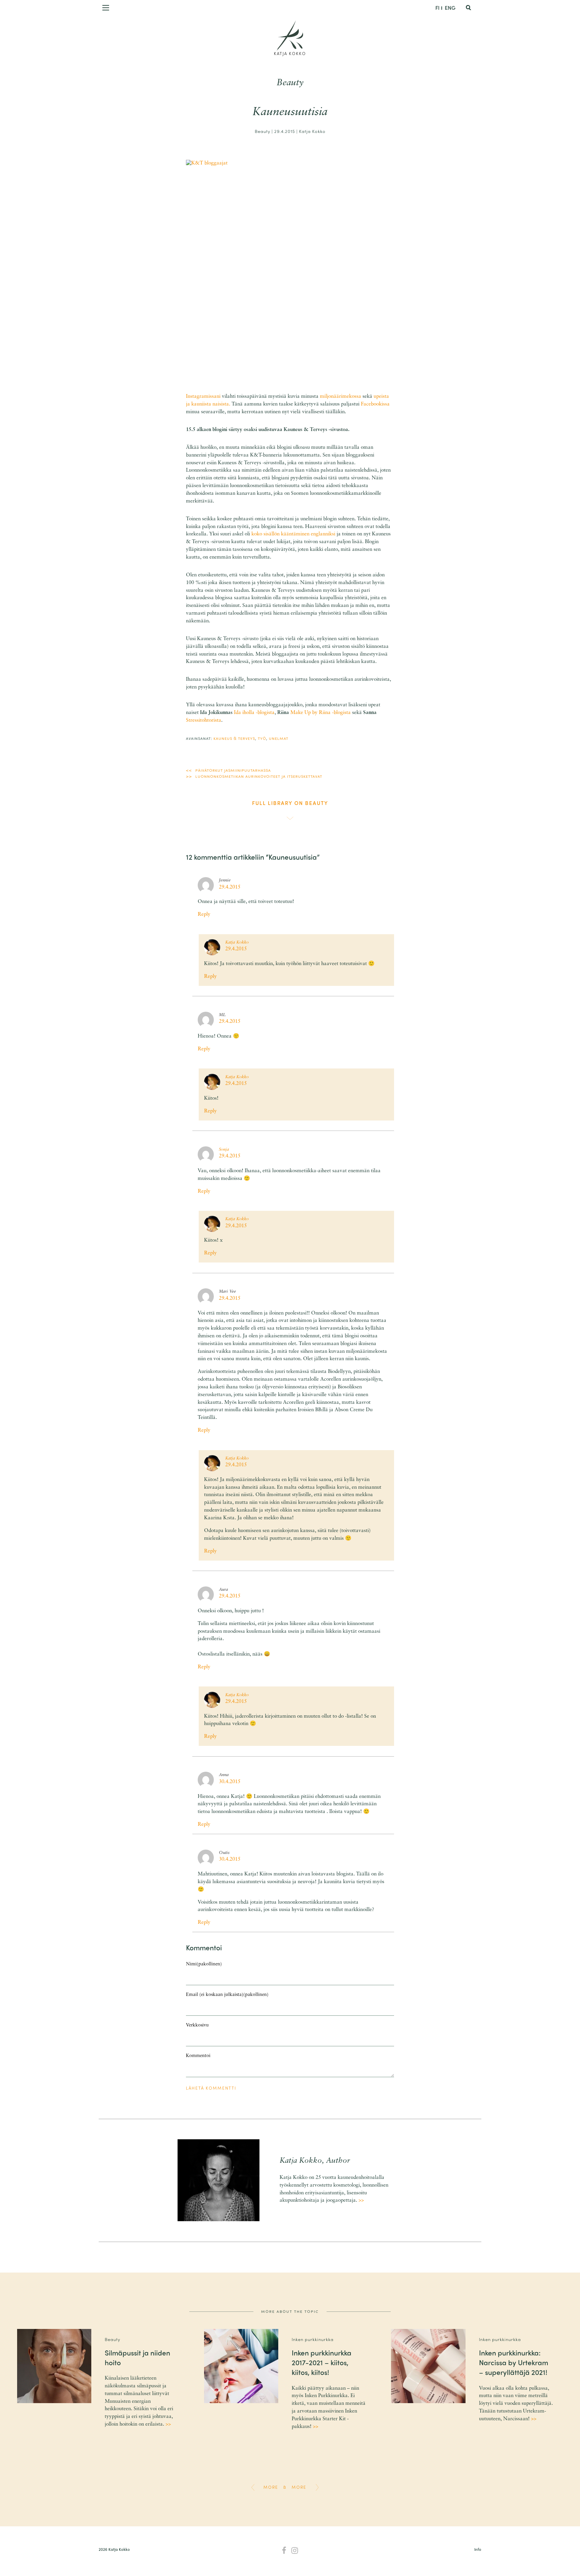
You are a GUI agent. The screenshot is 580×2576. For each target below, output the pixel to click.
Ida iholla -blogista (254, 713)
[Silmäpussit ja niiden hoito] (54, 2366)
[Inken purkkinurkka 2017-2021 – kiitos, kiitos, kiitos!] (241, 2366)
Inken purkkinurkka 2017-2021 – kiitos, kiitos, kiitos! (322, 2362)
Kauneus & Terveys (234, 738)
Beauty (290, 83)
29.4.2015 (230, 887)
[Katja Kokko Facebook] (284, 2551)
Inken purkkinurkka (313, 2339)
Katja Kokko (290, 53)
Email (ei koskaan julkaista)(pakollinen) (227, 1995)
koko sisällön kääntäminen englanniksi (293, 534)
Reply (204, 915)
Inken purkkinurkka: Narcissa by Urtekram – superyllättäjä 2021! (514, 2362)
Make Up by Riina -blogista (321, 713)
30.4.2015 (230, 1782)
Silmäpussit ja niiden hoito (137, 2357)
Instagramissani (203, 397)
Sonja (224, 1150)
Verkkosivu (197, 2025)
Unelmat (279, 738)
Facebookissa (375, 404)
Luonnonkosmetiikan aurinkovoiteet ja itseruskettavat (259, 776)
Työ (262, 738)
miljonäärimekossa (341, 397)
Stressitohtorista (204, 721)
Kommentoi (198, 2056)
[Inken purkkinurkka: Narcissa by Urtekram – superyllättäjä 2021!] (428, 2366)
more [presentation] (271, 2487)
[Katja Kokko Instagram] (295, 2551)
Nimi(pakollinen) (204, 1964)
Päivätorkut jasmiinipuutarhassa (233, 770)
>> (361, 2201)
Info (478, 2549)
